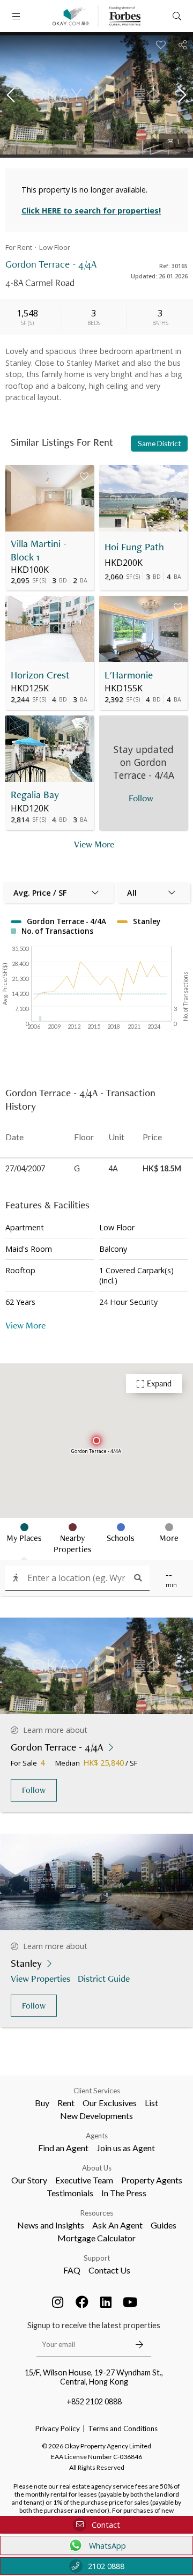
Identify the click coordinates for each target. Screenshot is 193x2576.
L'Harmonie (129, 675)
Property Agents (152, 2180)
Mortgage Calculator (96, 2238)
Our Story (29, 2180)
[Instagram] (58, 2302)
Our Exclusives (110, 2103)
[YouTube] (130, 2302)
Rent (66, 2103)
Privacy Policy (58, 2429)
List (151, 2103)
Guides (164, 2225)
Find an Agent (63, 2148)
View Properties (40, 1978)
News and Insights (51, 2225)
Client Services (97, 2091)
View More (94, 844)
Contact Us (109, 2270)
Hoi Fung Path (134, 547)
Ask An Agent (117, 2225)
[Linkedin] (106, 2302)
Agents (97, 2136)
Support (97, 2258)
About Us (97, 2168)
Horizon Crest (40, 675)
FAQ (72, 2270)
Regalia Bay (35, 795)
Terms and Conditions (123, 2429)
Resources (97, 2213)
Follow (34, 1790)
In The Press (124, 2193)
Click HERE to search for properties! (91, 211)
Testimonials (70, 2193)
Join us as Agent (126, 2148)
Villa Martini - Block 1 (39, 550)
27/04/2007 (25, 1168)
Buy (42, 2103)
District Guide (104, 1978)
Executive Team (84, 2180)
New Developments (96, 2116)
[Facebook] (82, 2302)
